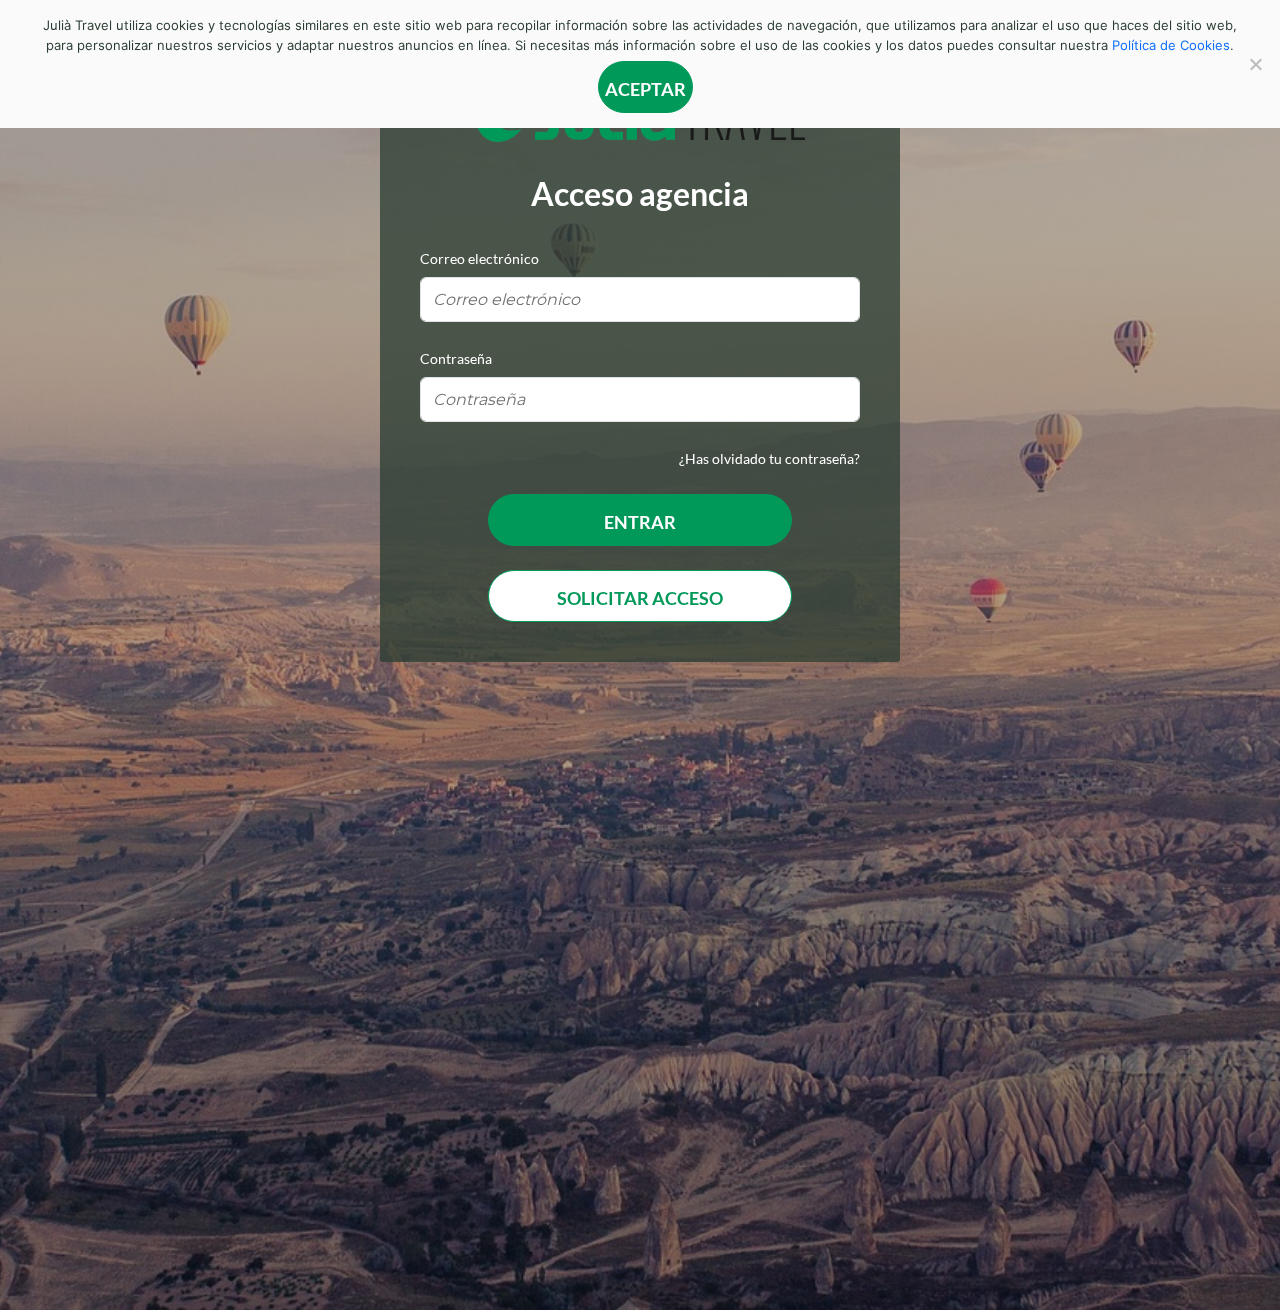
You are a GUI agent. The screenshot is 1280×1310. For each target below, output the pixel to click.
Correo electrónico (479, 258)
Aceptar (645, 89)
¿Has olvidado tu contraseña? (769, 458)
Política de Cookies (1171, 45)
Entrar (640, 522)
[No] (1255, 64)
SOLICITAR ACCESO (640, 598)
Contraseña (456, 358)
